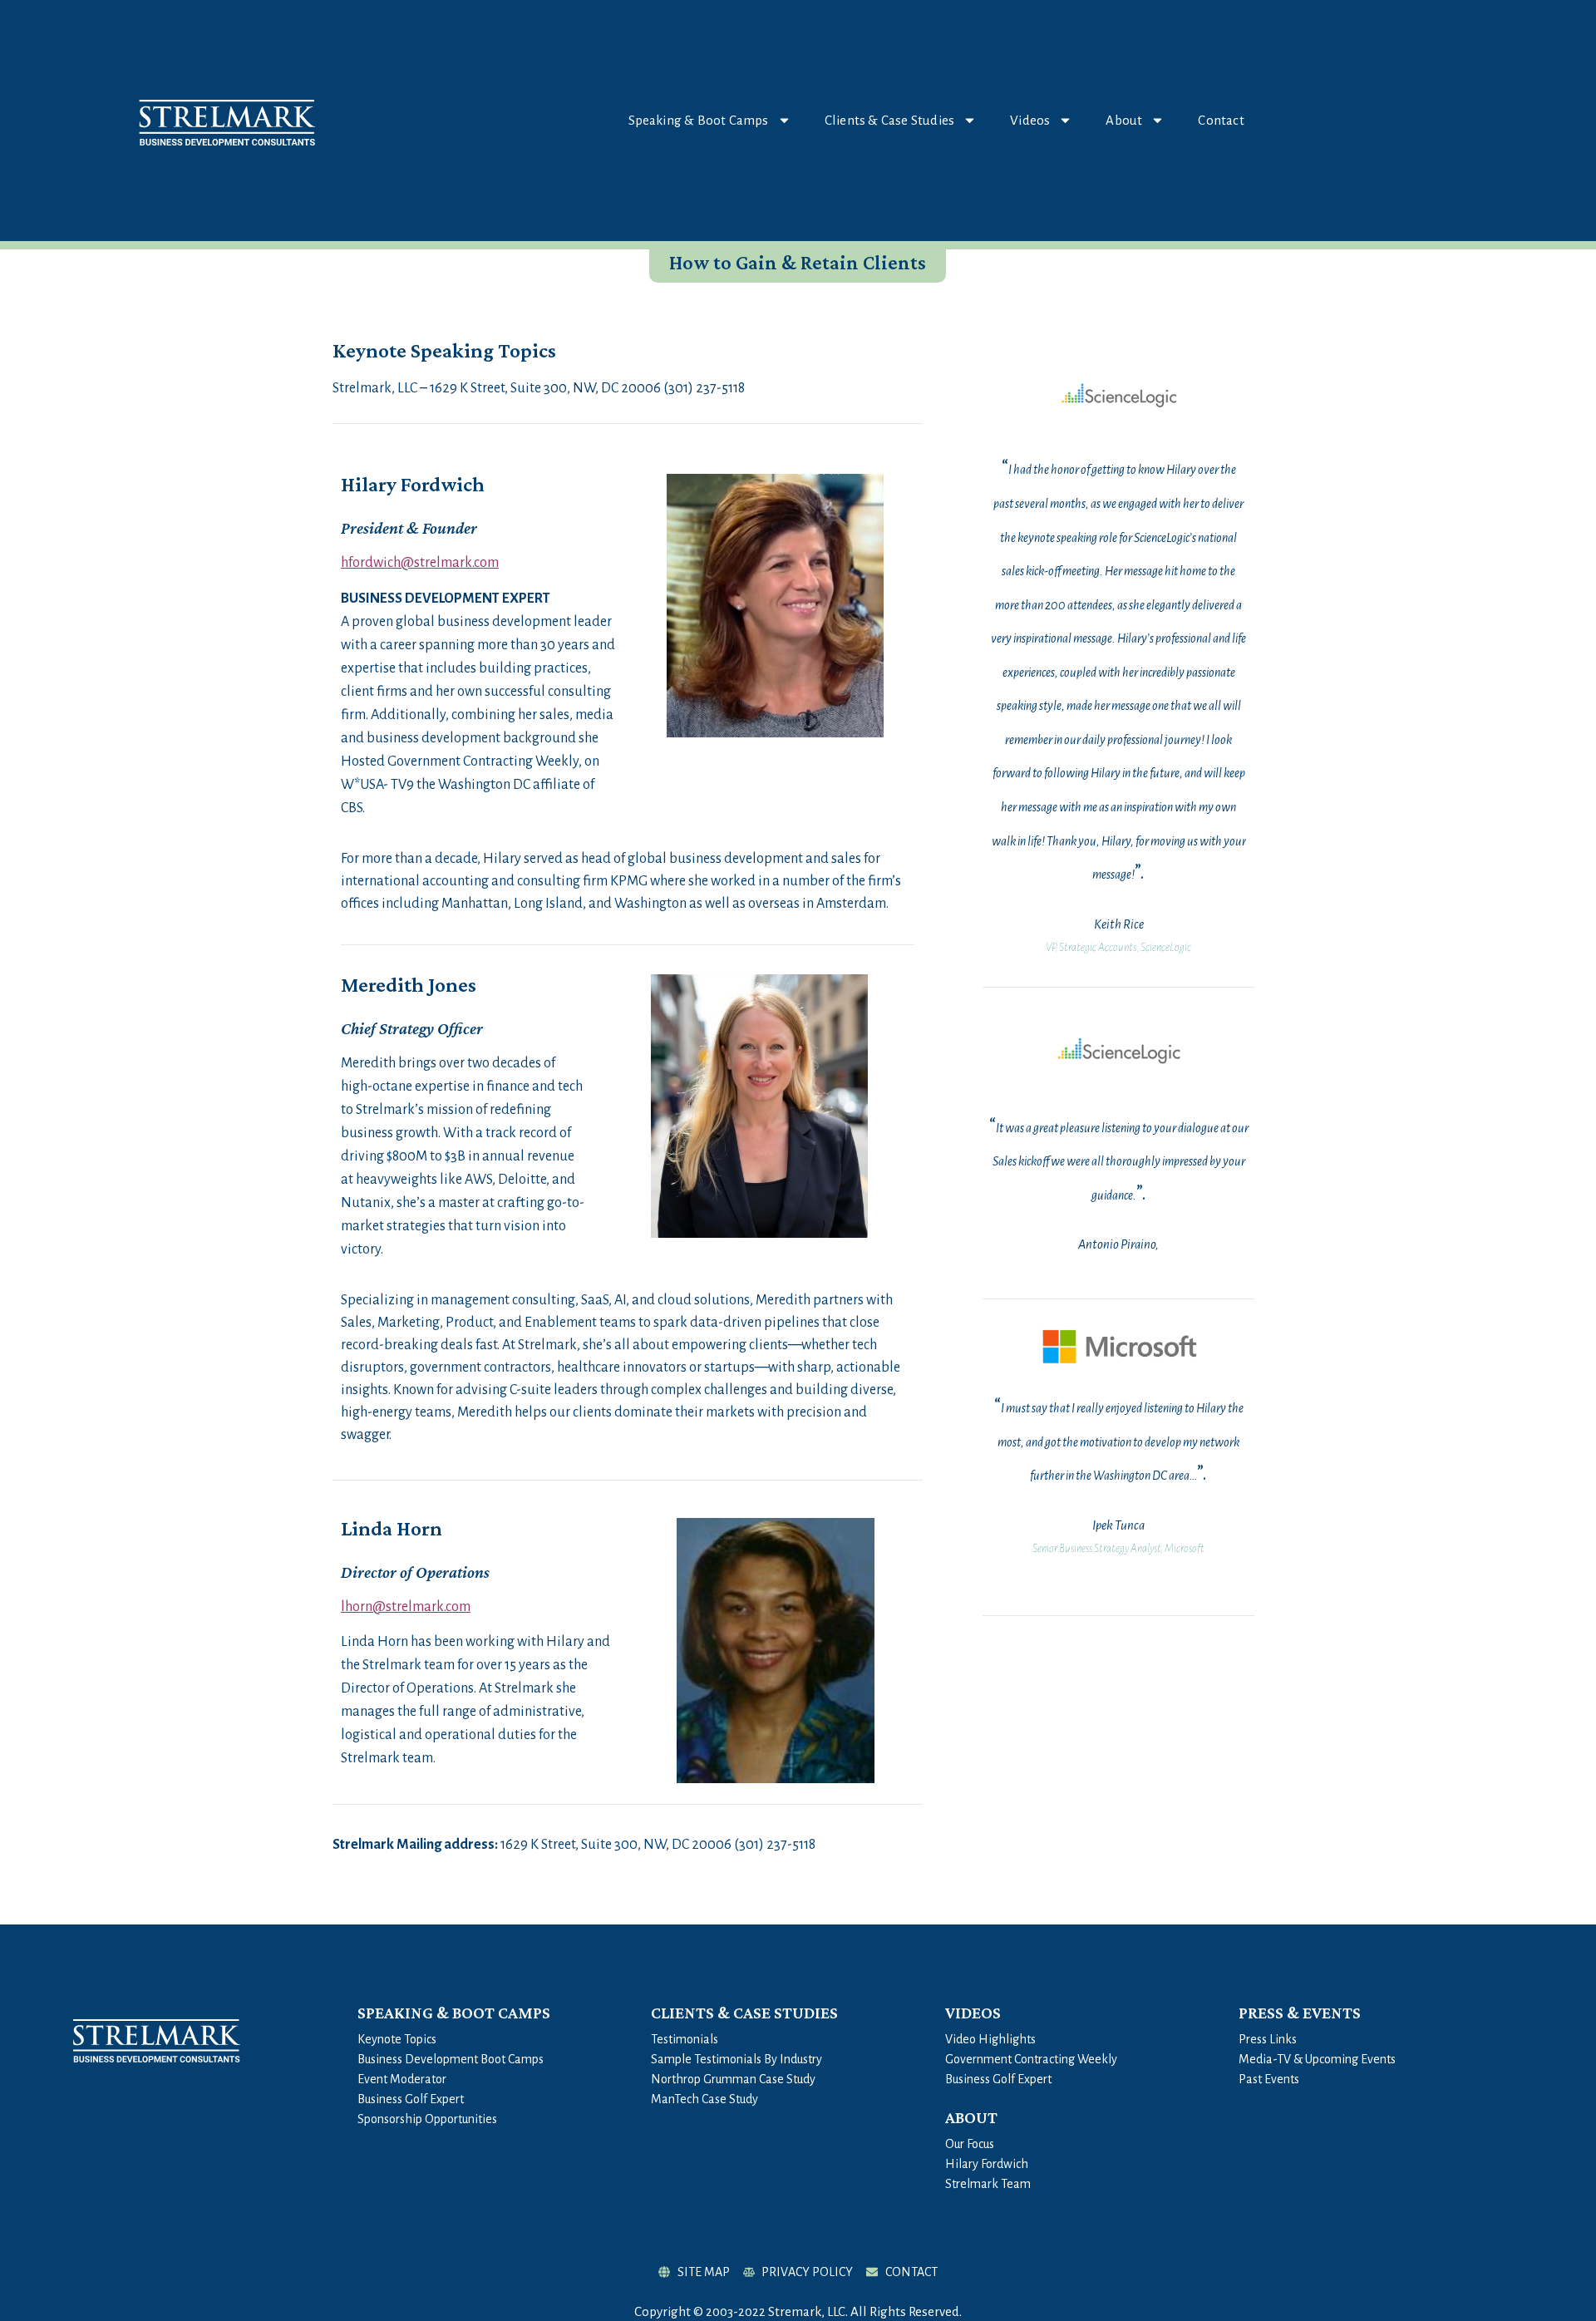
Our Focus (970, 2144)
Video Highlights (990, 2039)
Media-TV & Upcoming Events (1317, 2059)
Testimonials (685, 2039)
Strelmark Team (988, 2184)
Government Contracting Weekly (1031, 2059)
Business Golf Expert (411, 2099)
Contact (1221, 120)
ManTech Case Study (704, 2099)
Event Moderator (402, 2079)
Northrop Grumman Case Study (733, 2079)
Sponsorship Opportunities (427, 2119)
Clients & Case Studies (889, 120)
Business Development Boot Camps (451, 2059)
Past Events (1269, 2079)
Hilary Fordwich (987, 2164)
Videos (1030, 120)
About (1124, 120)
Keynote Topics (397, 2039)
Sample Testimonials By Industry (736, 2059)
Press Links (1268, 2039)
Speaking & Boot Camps (699, 120)
